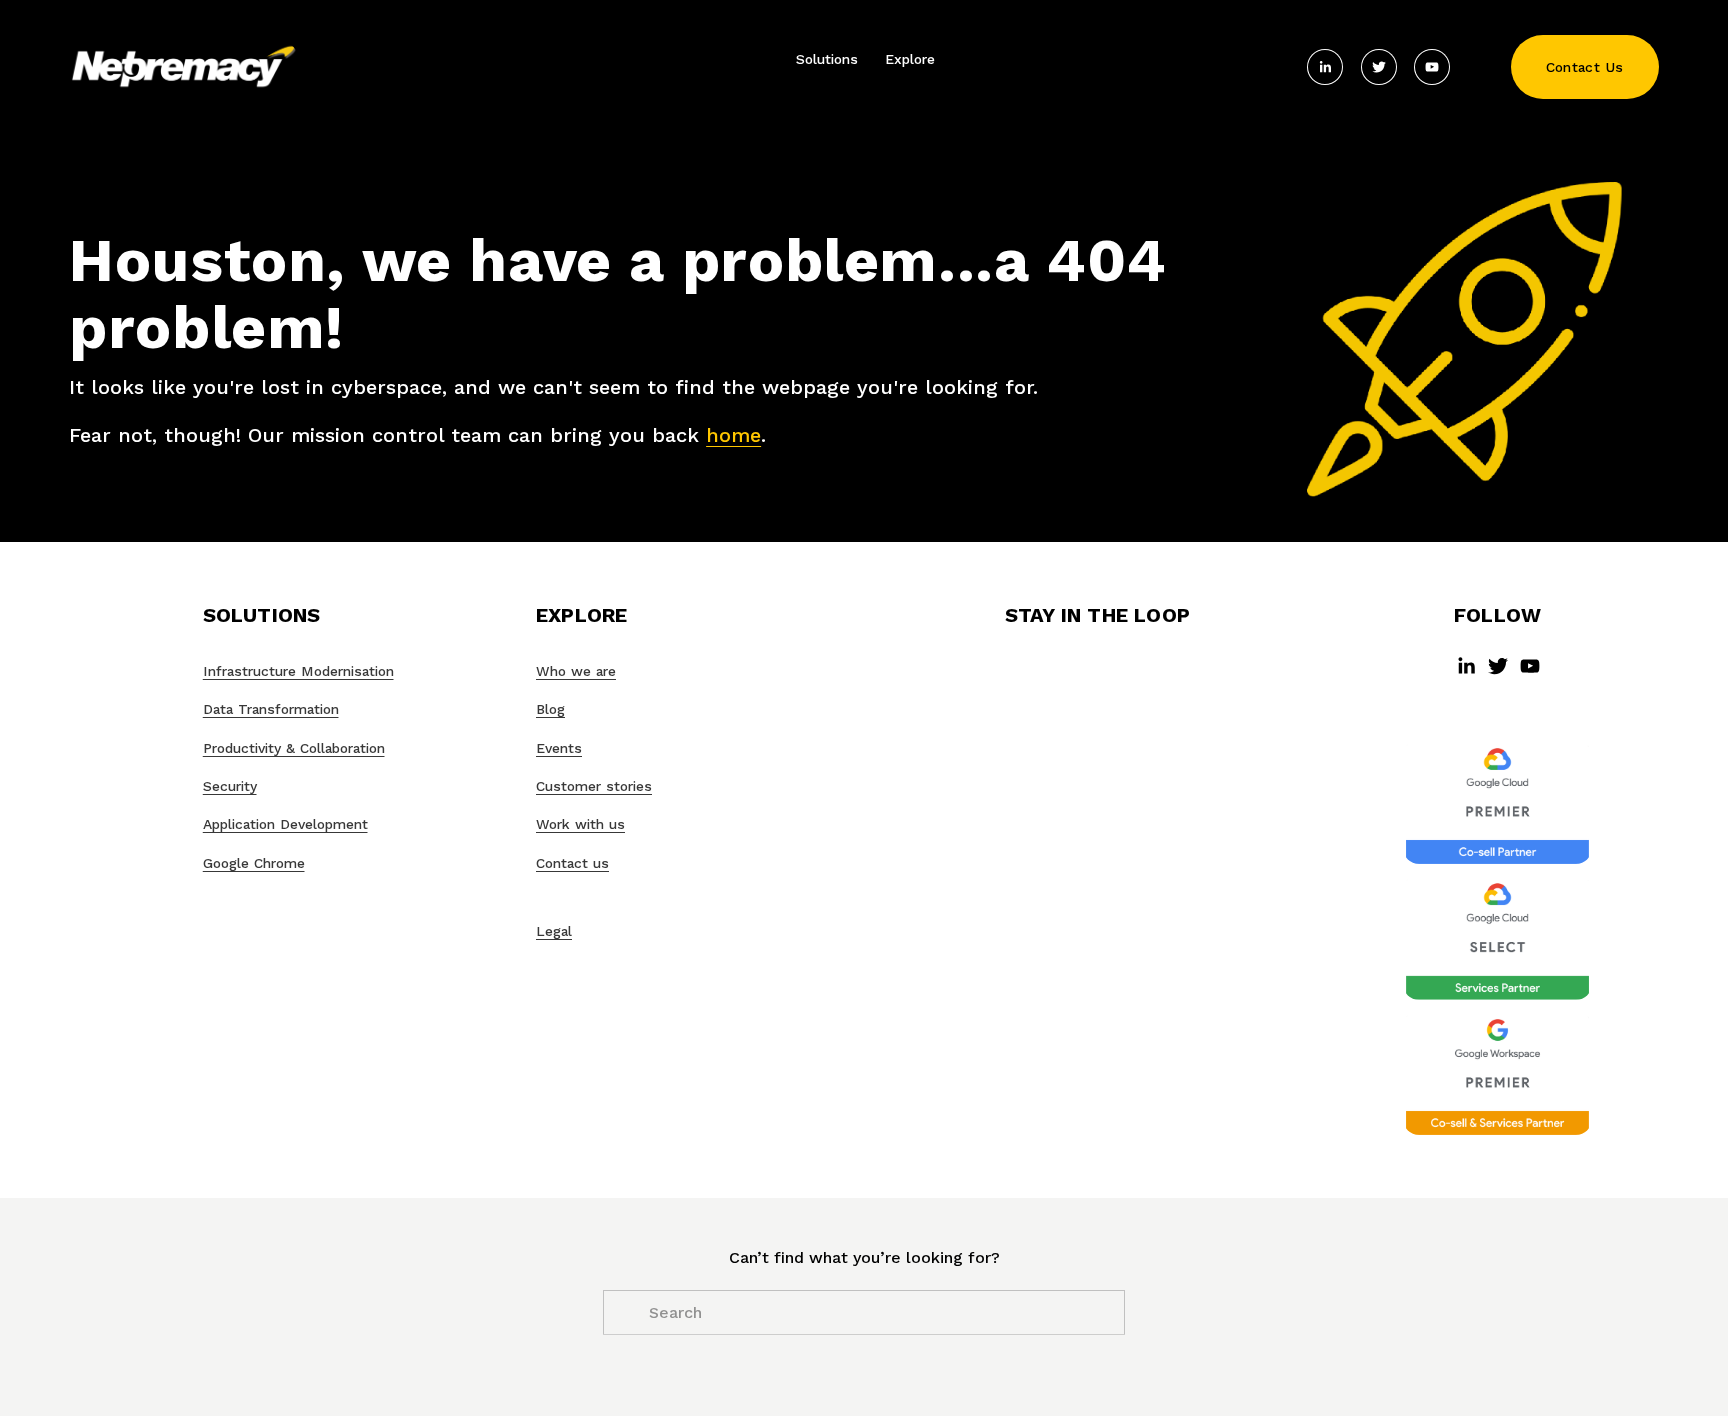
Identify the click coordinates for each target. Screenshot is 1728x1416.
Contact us (572, 863)
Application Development (285, 824)
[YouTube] (1432, 67)
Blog (550, 709)
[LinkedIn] (1325, 67)
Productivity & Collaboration (294, 748)
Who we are (576, 671)
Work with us (580, 824)
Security (230, 786)
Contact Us (1585, 67)
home (733, 435)
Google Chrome (254, 863)
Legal (554, 931)
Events (559, 748)
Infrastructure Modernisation (298, 671)
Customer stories (594, 786)
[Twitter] (1379, 67)
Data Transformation (271, 709)
